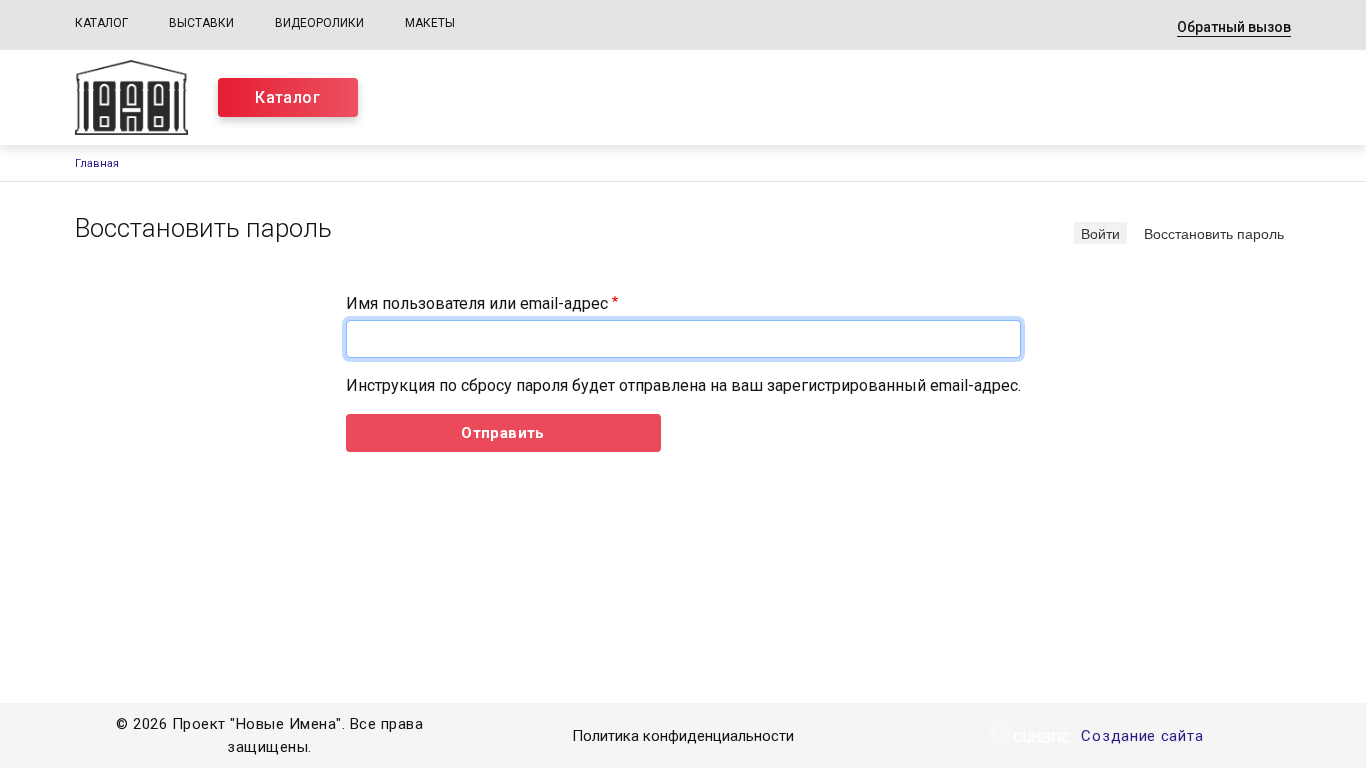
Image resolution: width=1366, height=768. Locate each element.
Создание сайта (1142, 736)
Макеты (430, 23)
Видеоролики (319, 23)
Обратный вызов (1234, 27)
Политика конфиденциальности (683, 736)
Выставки (201, 23)
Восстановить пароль (1217, 232)
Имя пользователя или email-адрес (477, 303)
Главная (97, 163)
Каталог (101, 23)
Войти (1100, 233)
